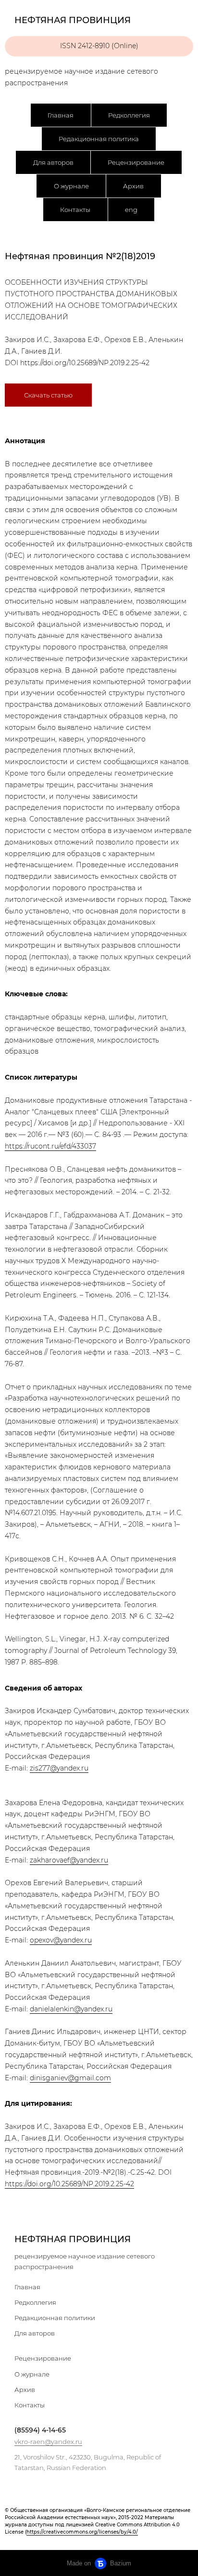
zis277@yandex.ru (59, 1768)
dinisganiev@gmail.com (70, 2078)
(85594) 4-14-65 (40, 2430)
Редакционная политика (99, 139)
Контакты (75, 210)
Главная (61, 115)
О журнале (71, 186)
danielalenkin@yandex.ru (71, 2009)
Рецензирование (136, 162)
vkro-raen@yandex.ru (48, 2442)
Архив (133, 186)
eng (131, 210)
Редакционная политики (55, 2318)
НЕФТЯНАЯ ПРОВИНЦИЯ (73, 2239)
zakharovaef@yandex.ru (69, 1860)
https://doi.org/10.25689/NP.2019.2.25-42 (85, 363)
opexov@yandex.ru (61, 1940)
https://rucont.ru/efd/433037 (50, 1146)
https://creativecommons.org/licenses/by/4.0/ (82, 2532)
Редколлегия (129, 115)
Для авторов (53, 162)
